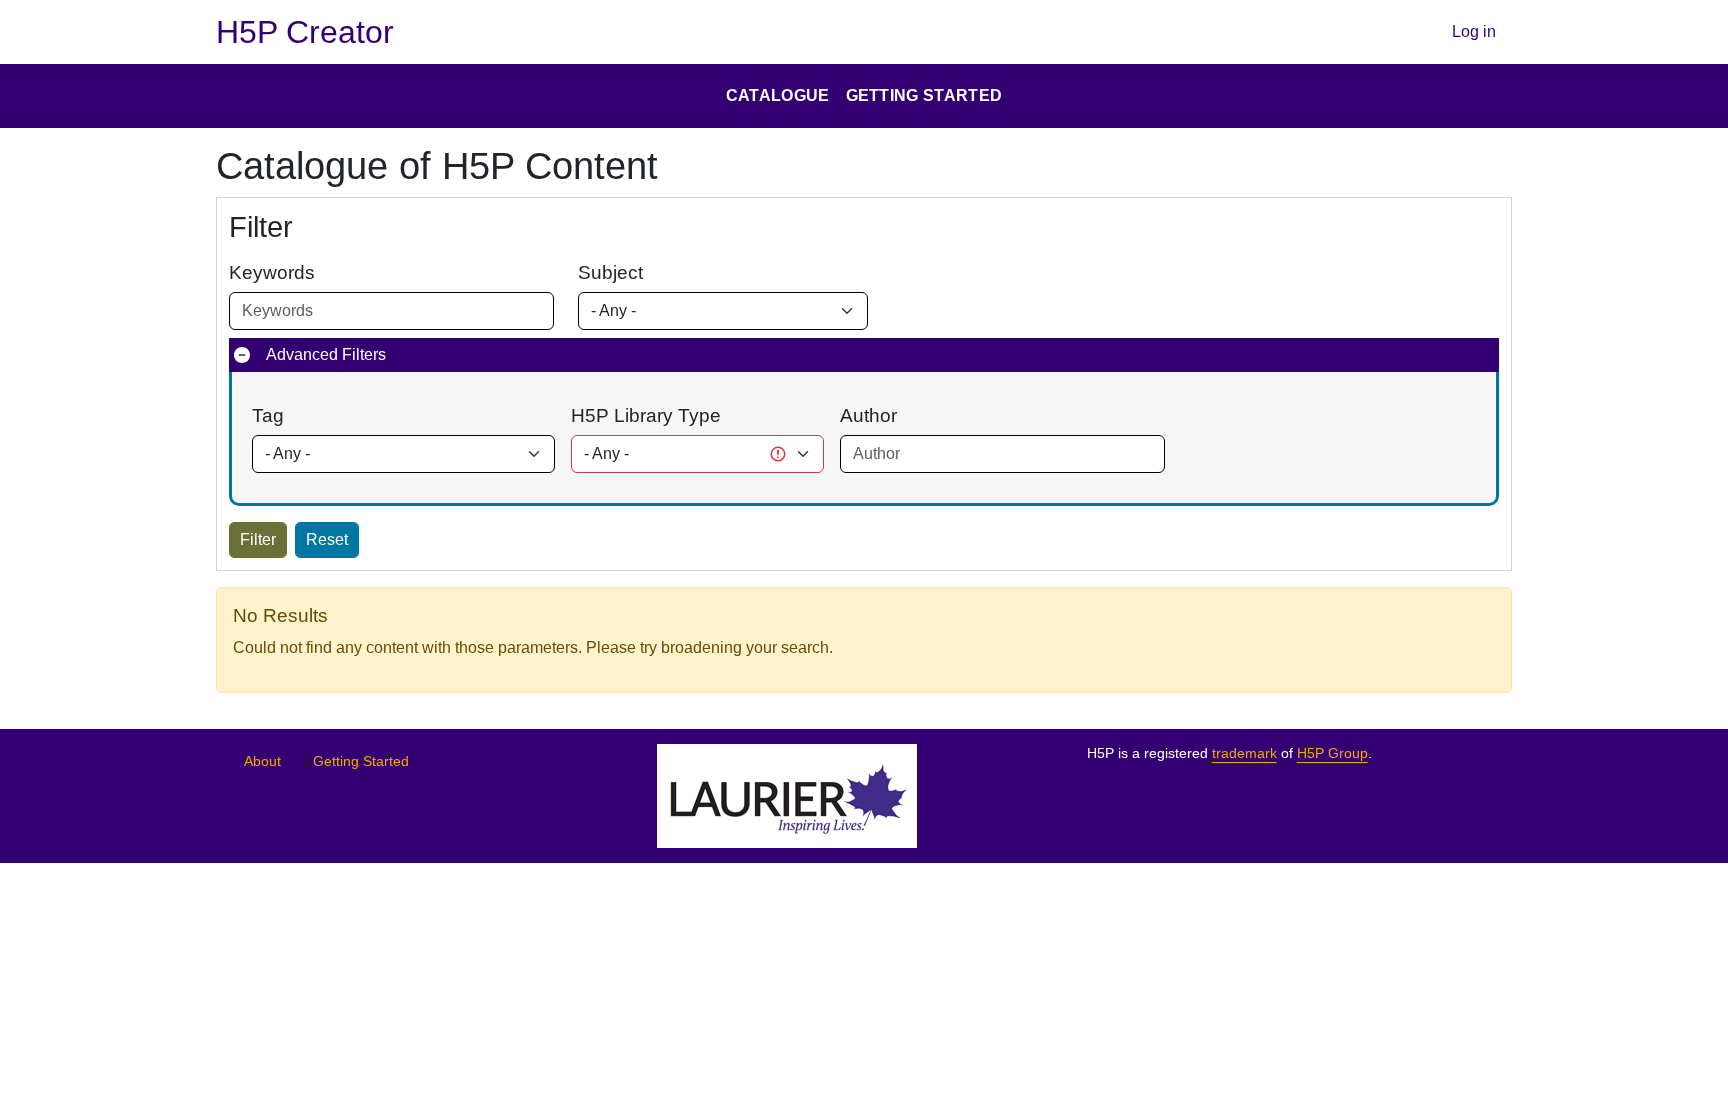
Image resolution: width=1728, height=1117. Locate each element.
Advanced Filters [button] (326, 354)
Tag (268, 415)
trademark (1244, 753)
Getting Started (361, 761)
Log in (1474, 31)
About (262, 761)
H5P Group (1332, 753)
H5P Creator (305, 32)
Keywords (272, 272)
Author (868, 415)
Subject (610, 272)
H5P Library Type (646, 415)
